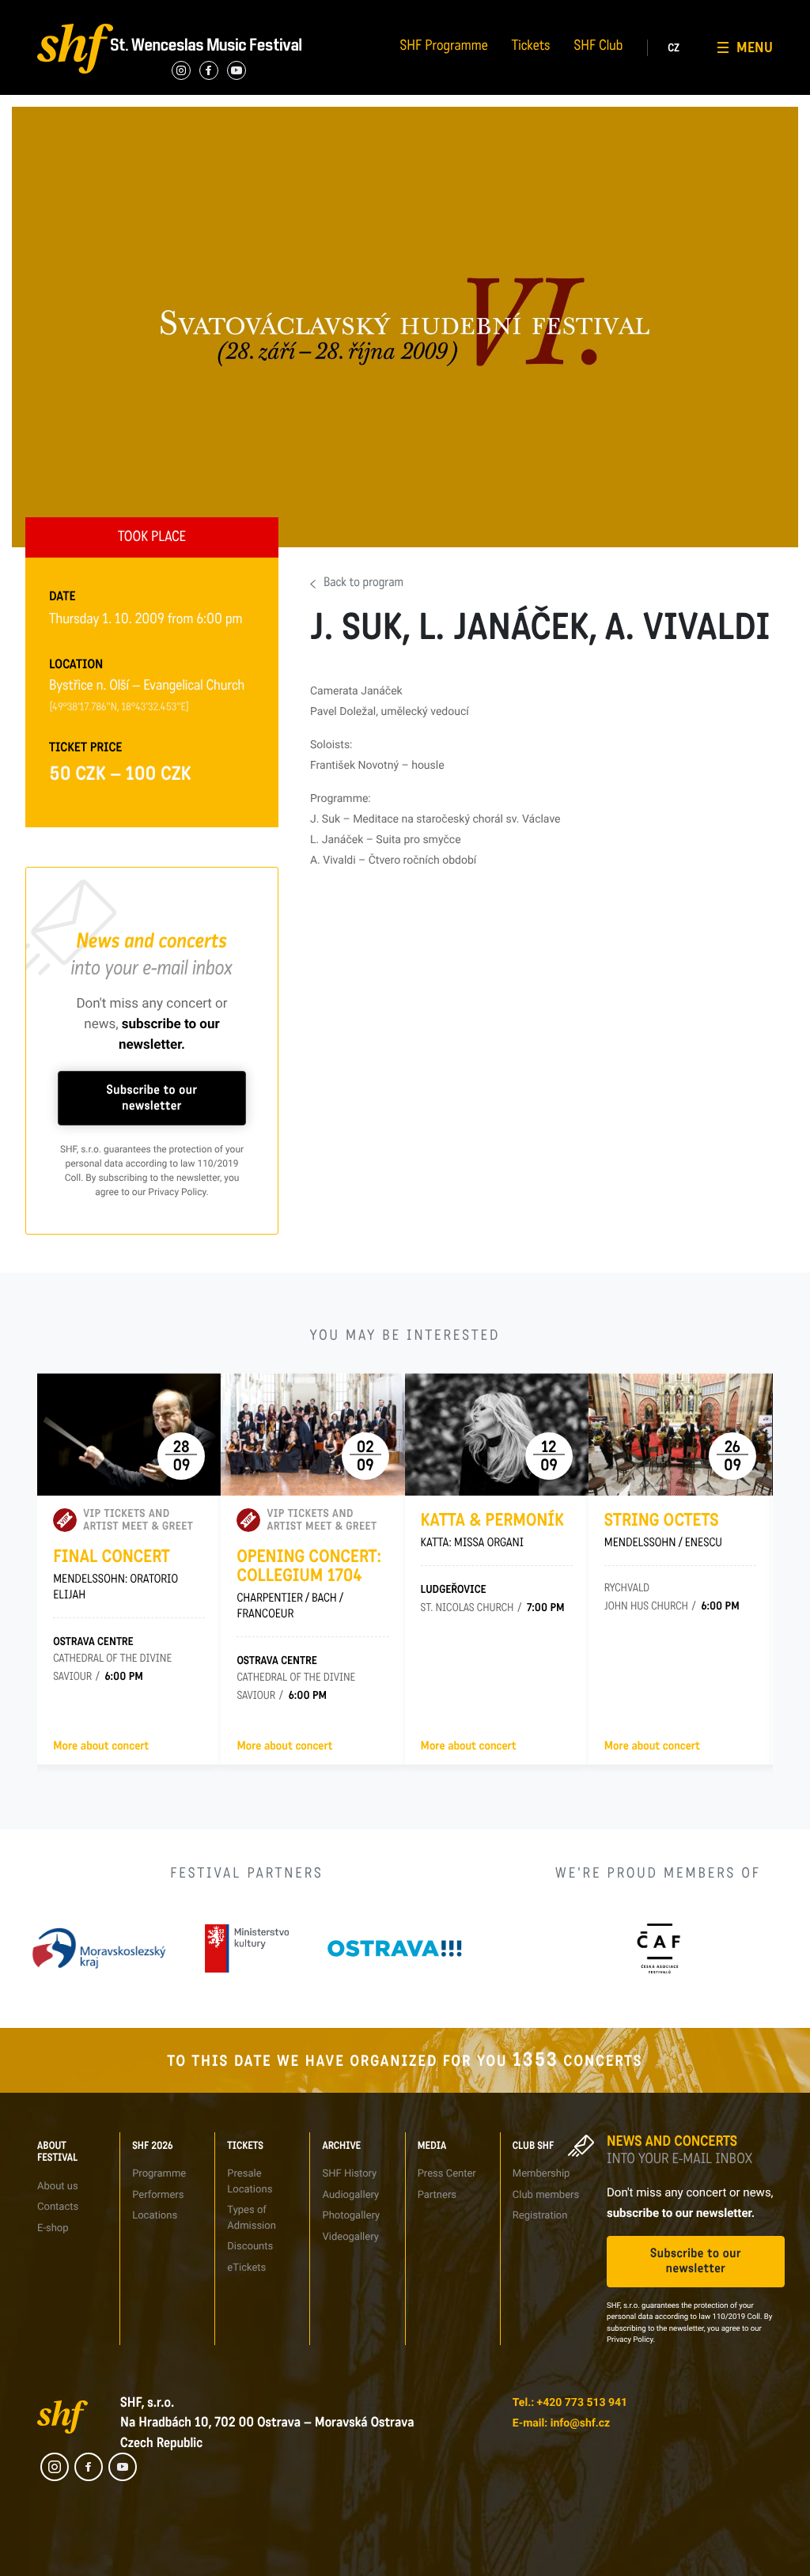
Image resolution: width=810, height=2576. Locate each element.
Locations (155, 2216)
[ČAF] (659, 1948)
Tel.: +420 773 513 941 (570, 2403)
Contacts (45, 11)
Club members (546, 2195)
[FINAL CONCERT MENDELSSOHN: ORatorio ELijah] (129, 1434)
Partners (550, 11)
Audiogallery (431, 11)
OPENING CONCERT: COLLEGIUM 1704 (309, 1584)
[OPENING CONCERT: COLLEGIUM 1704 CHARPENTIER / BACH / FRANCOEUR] (312, 1434)
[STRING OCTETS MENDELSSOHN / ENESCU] (680, 1434)
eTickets (246, 2268)
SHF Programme (444, 47)
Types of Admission (320, 11)
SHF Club (599, 47)
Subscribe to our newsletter (152, 1098)
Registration (685, 41)
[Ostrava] (395, 1948)
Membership (541, 2174)
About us (58, 2186)
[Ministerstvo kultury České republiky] (247, 1948)
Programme (159, 2174)
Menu (755, 47)
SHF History (349, 2174)
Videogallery (431, 69)
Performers (176, 11)
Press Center (447, 2174)
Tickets (531, 47)
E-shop (53, 2228)
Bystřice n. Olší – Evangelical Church (147, 687)
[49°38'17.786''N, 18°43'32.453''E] (119, 708)
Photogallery (351, 2216)
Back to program (363, 584)
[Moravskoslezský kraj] (99, 1948)
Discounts (250, 2247)
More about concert (101, 1746)
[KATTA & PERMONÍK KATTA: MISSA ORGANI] (497, 1434)
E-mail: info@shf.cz (561, 2423)
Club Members (689, 11)
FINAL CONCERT (115, 1575)
